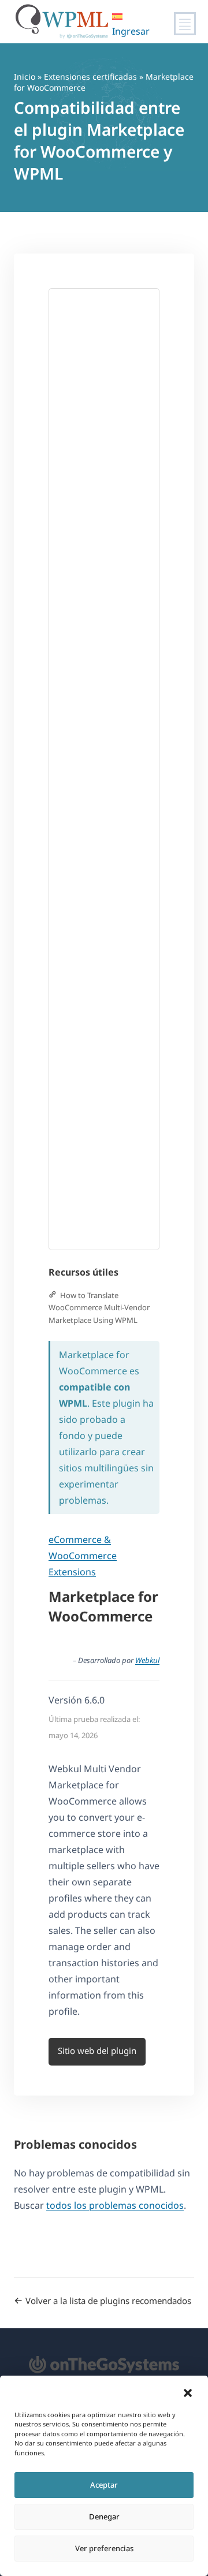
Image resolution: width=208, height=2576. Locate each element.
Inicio (25, 77)
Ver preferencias (104, 2548)
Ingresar (131, 31)
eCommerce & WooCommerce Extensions (83, 1556)
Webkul (147, 1660)
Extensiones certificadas (90, 77)
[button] (188, 2393)
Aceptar (104, 2485)
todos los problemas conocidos (115, 2205)
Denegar (104, 2517)
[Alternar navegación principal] (185, 24)
